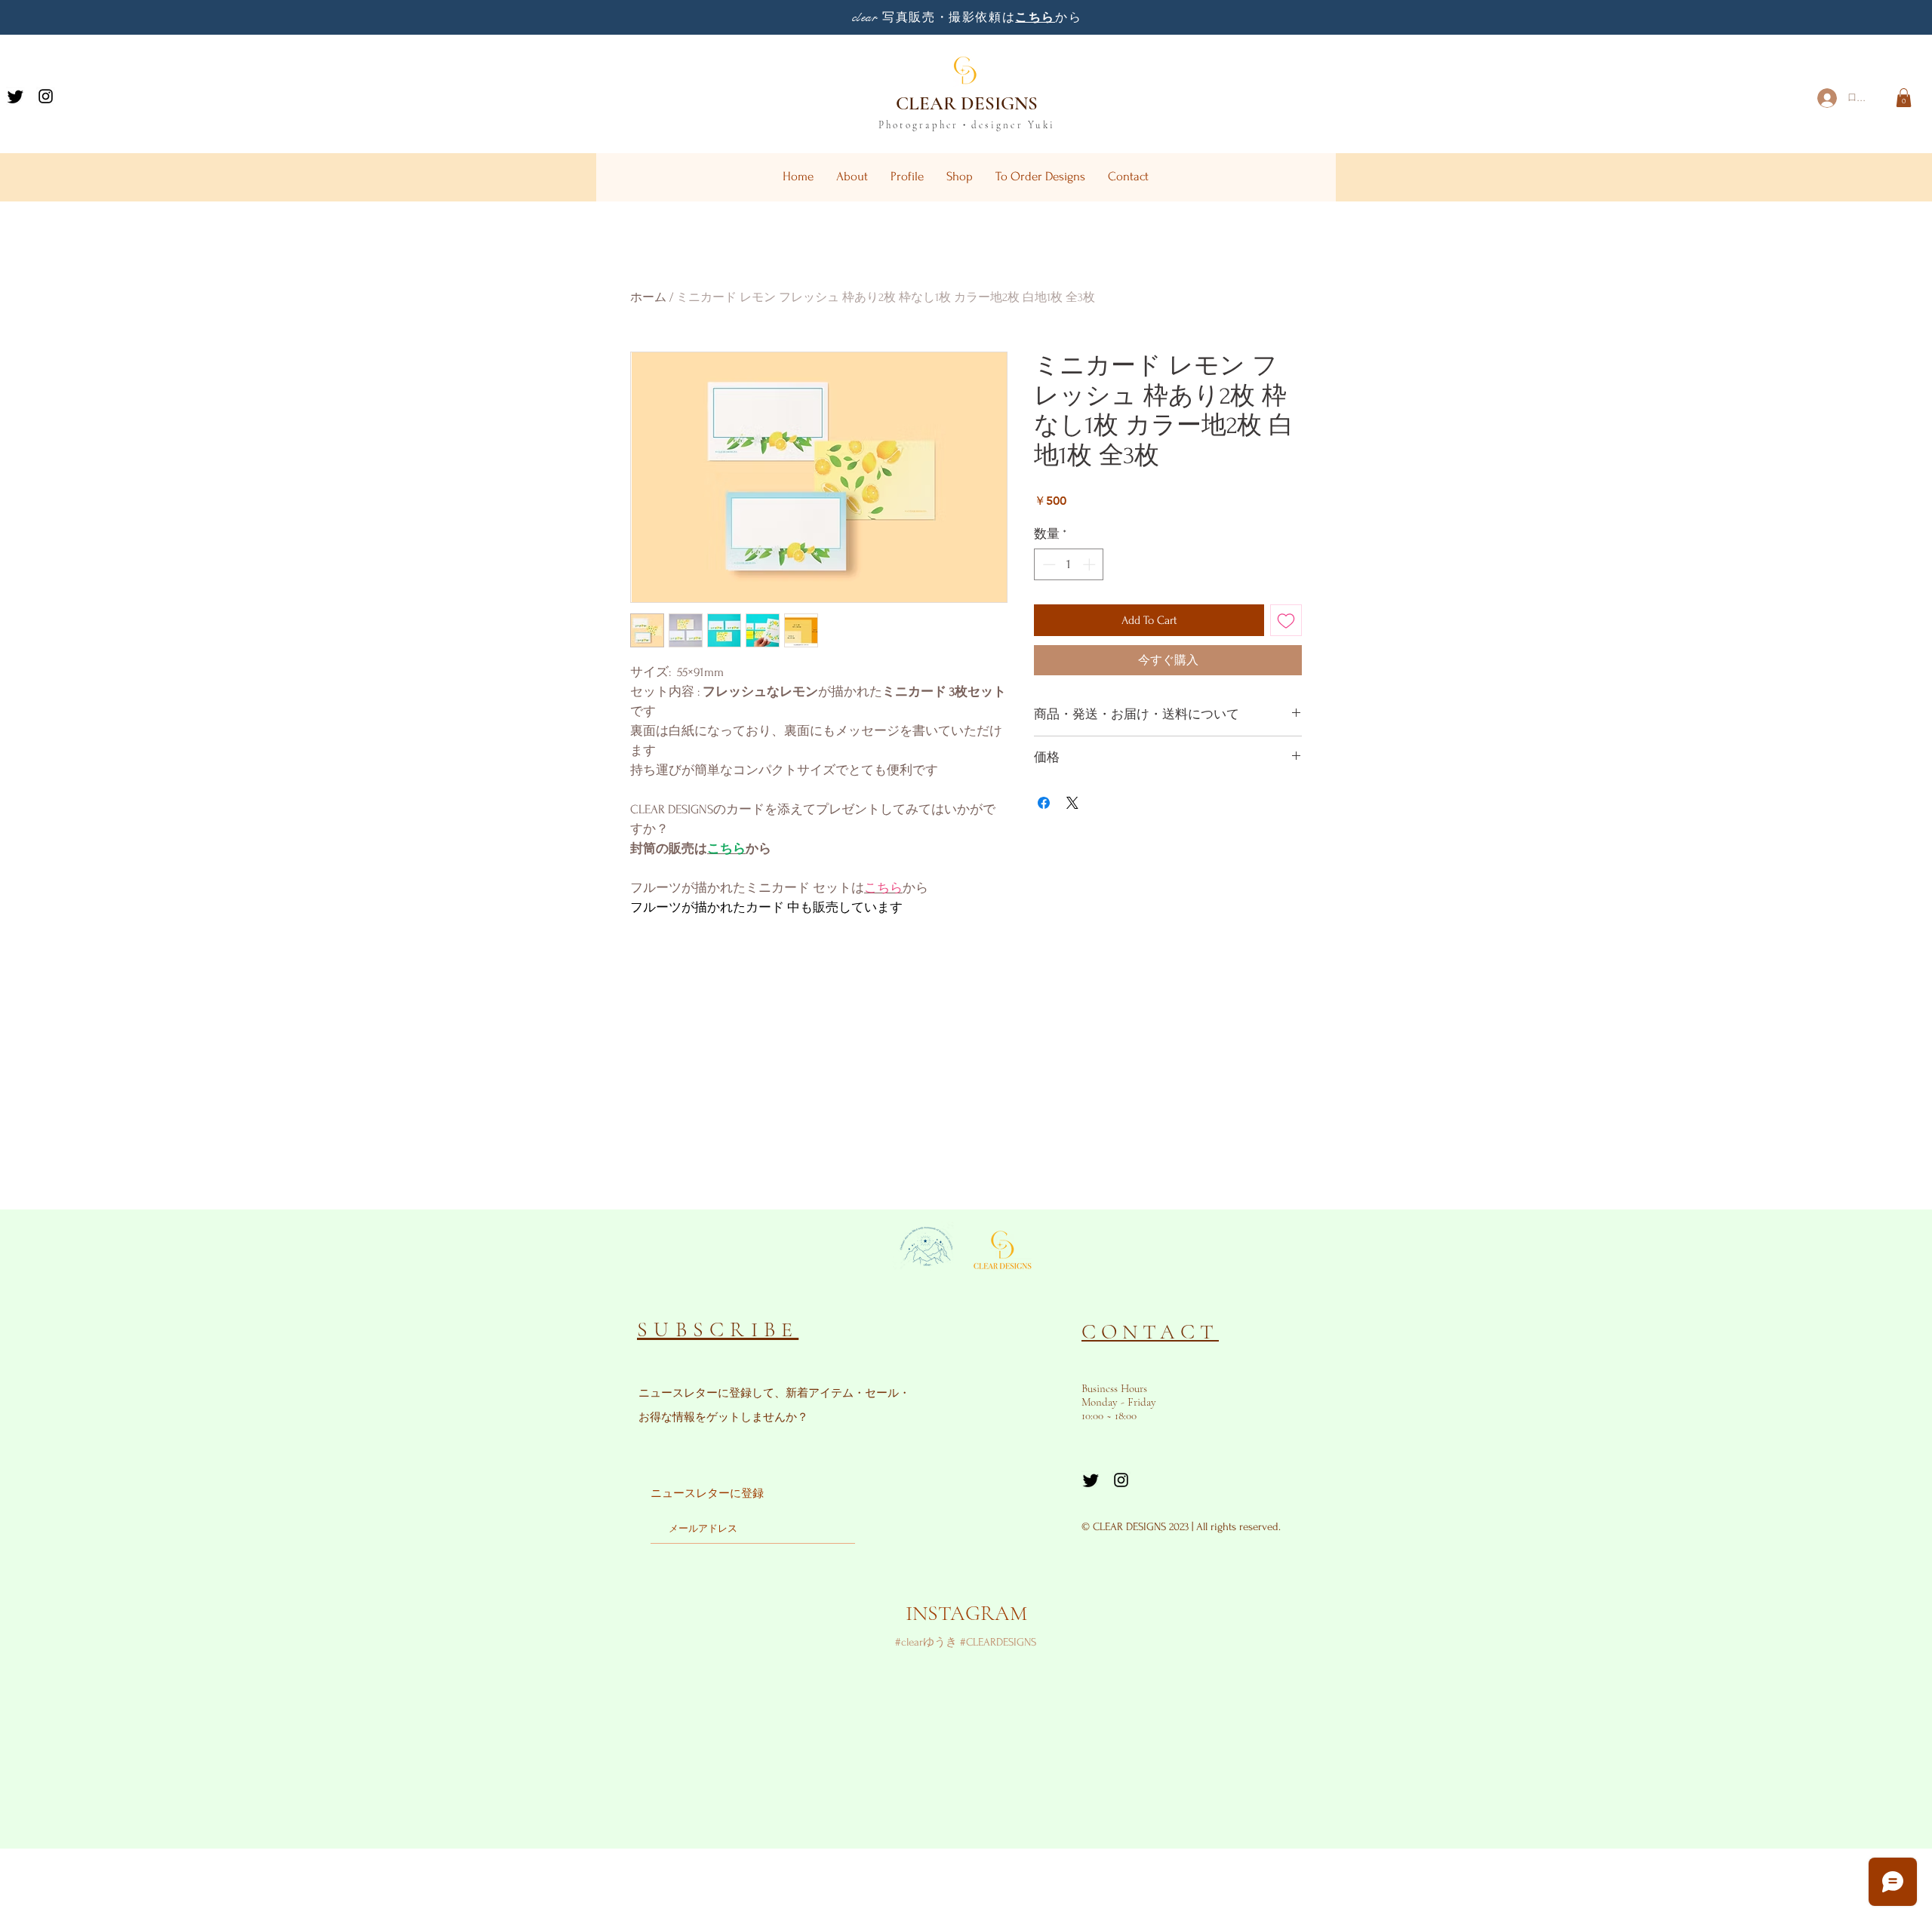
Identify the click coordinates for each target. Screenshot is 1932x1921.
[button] (1904, 98)
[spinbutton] (1069, 564)
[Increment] (1091, 564)
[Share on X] (1072, 803)
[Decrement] (1048, 564)
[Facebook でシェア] (1044, 803)
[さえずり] (15, 96)
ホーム (648, 297)
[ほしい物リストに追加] (1286, 620)
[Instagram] (46, 96)
